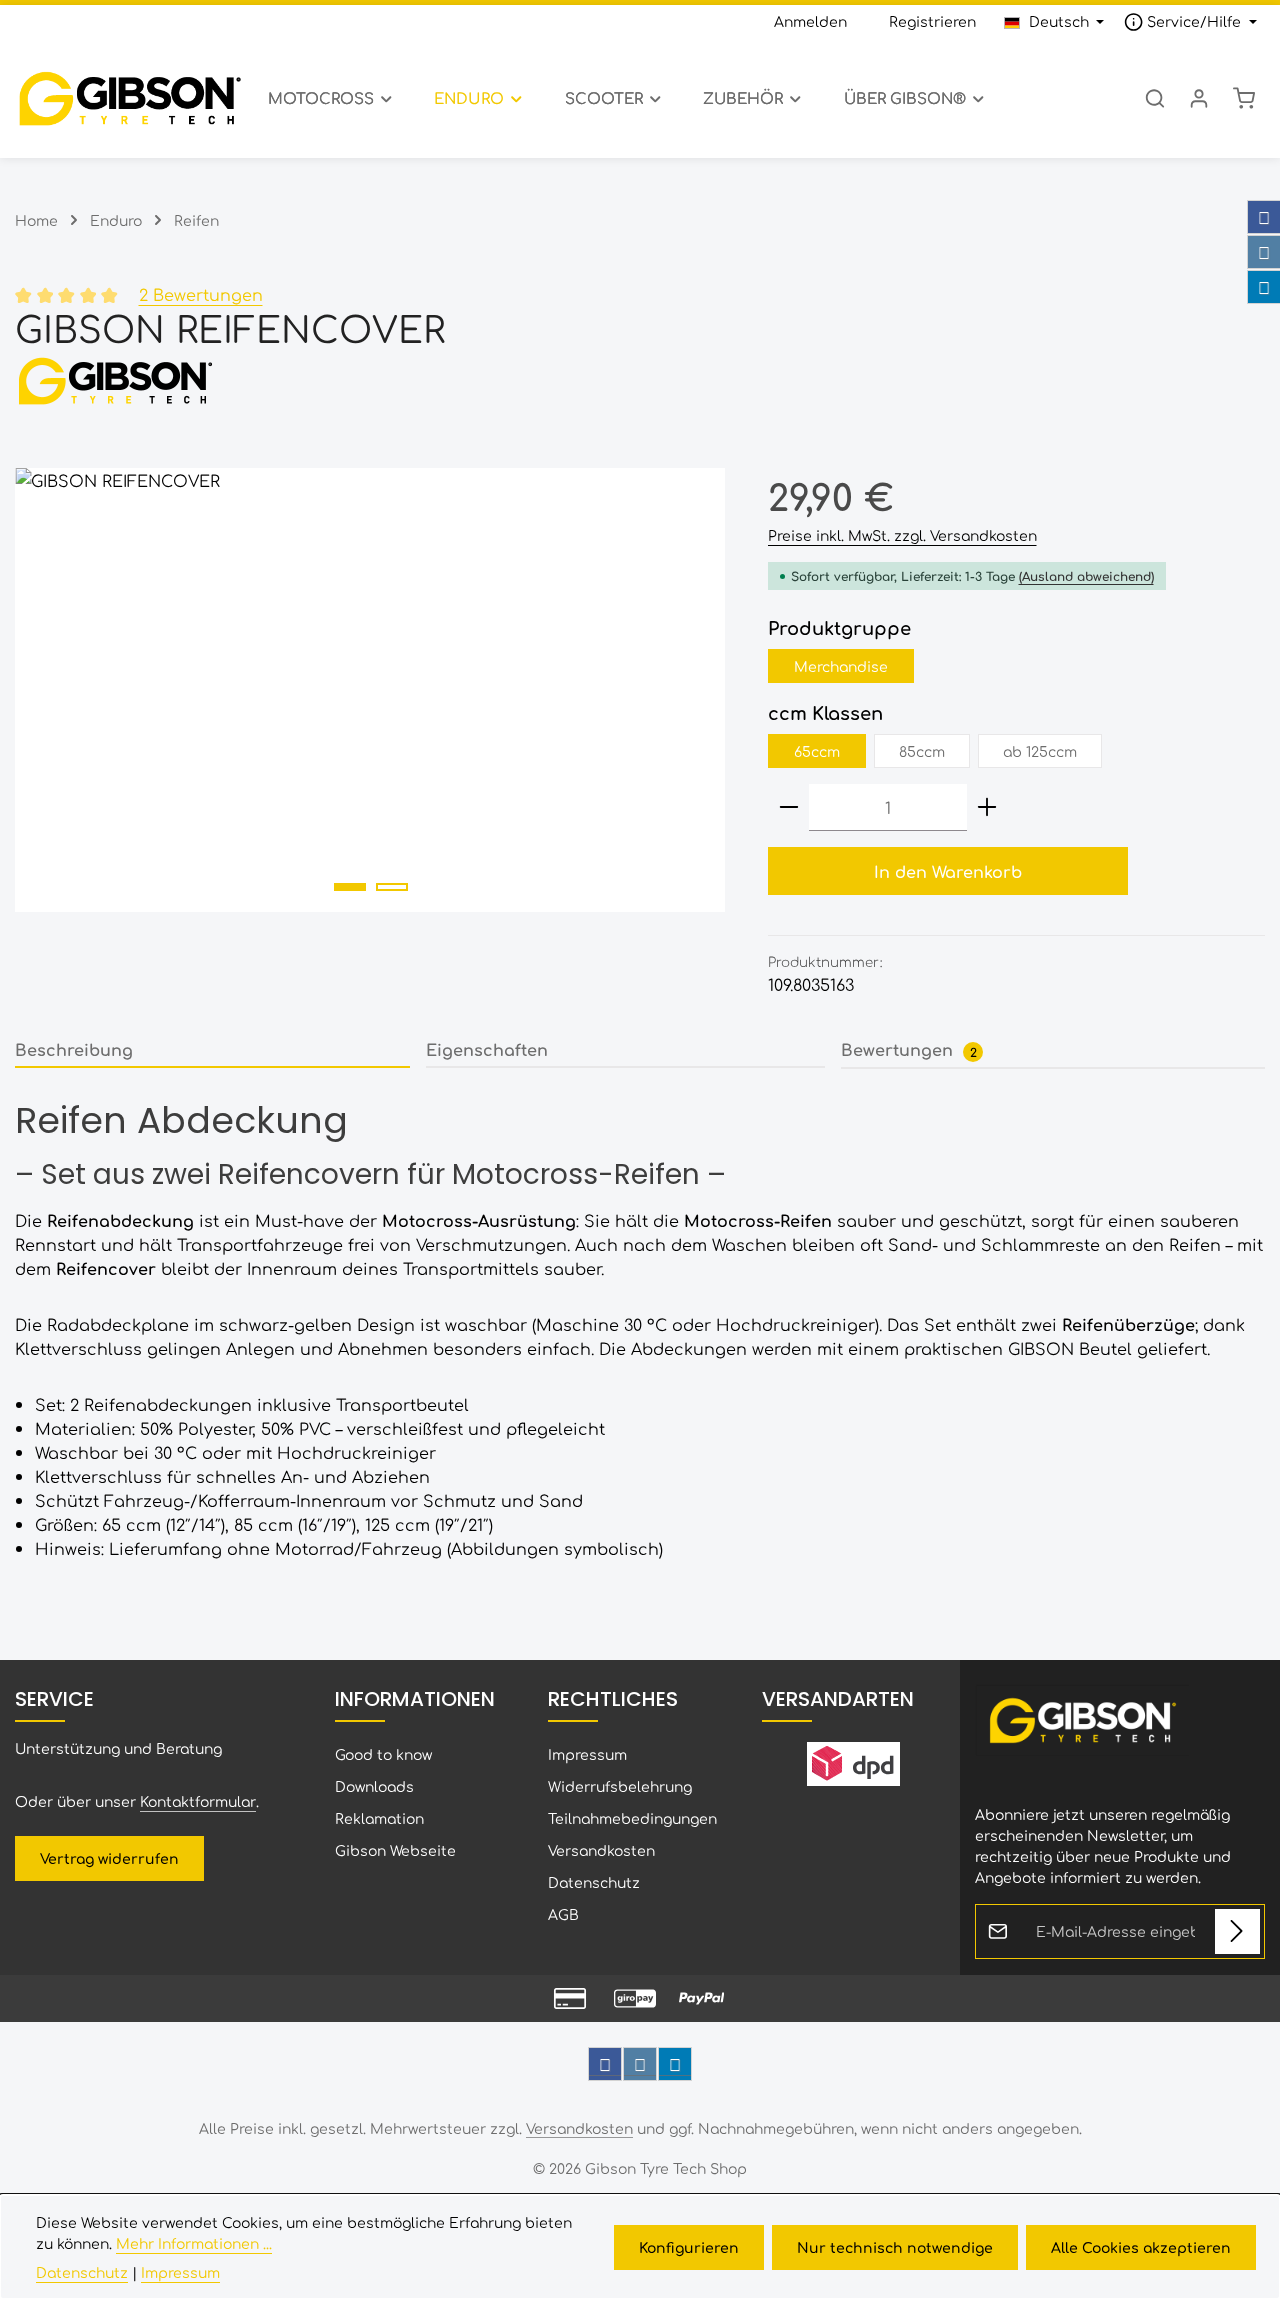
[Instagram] (1264, 252)
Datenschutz (594, 1882)
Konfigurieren (689, 2247)
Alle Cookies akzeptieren (1141, 2247)
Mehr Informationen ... (194, 2243)
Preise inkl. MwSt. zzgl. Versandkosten (902, 535)
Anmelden (810, 21)
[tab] (212, 1050)
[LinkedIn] (1264, 287)
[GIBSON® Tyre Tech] (640, 380)
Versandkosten (601, 1850)
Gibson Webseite (395, 1850)
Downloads (374, 1786)
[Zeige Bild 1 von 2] (350, 887)
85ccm (922, 751)
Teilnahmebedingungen (632, 1818)
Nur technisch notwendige (895, 2247)
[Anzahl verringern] (789, 807)
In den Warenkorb (948, 871)
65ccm (817, 751)
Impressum (587, 1754)
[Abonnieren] (1237, 1931)
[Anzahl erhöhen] (987, 807)
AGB (563, 1914)
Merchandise (841, 666)
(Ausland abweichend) (1086, 576)
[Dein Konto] (1199, 98)
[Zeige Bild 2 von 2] (392, 887)
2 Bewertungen (201, 294)
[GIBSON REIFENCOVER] (370, 690)
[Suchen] (1155, 98)
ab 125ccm (1040, 751)
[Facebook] (1264, 217)
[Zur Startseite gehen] (129, 98)
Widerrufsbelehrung (620, 1786)
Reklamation (379, 1818)
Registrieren (932, 21)
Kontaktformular (198, 1801)
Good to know (383, 1754)
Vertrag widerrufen (109, 1858)
